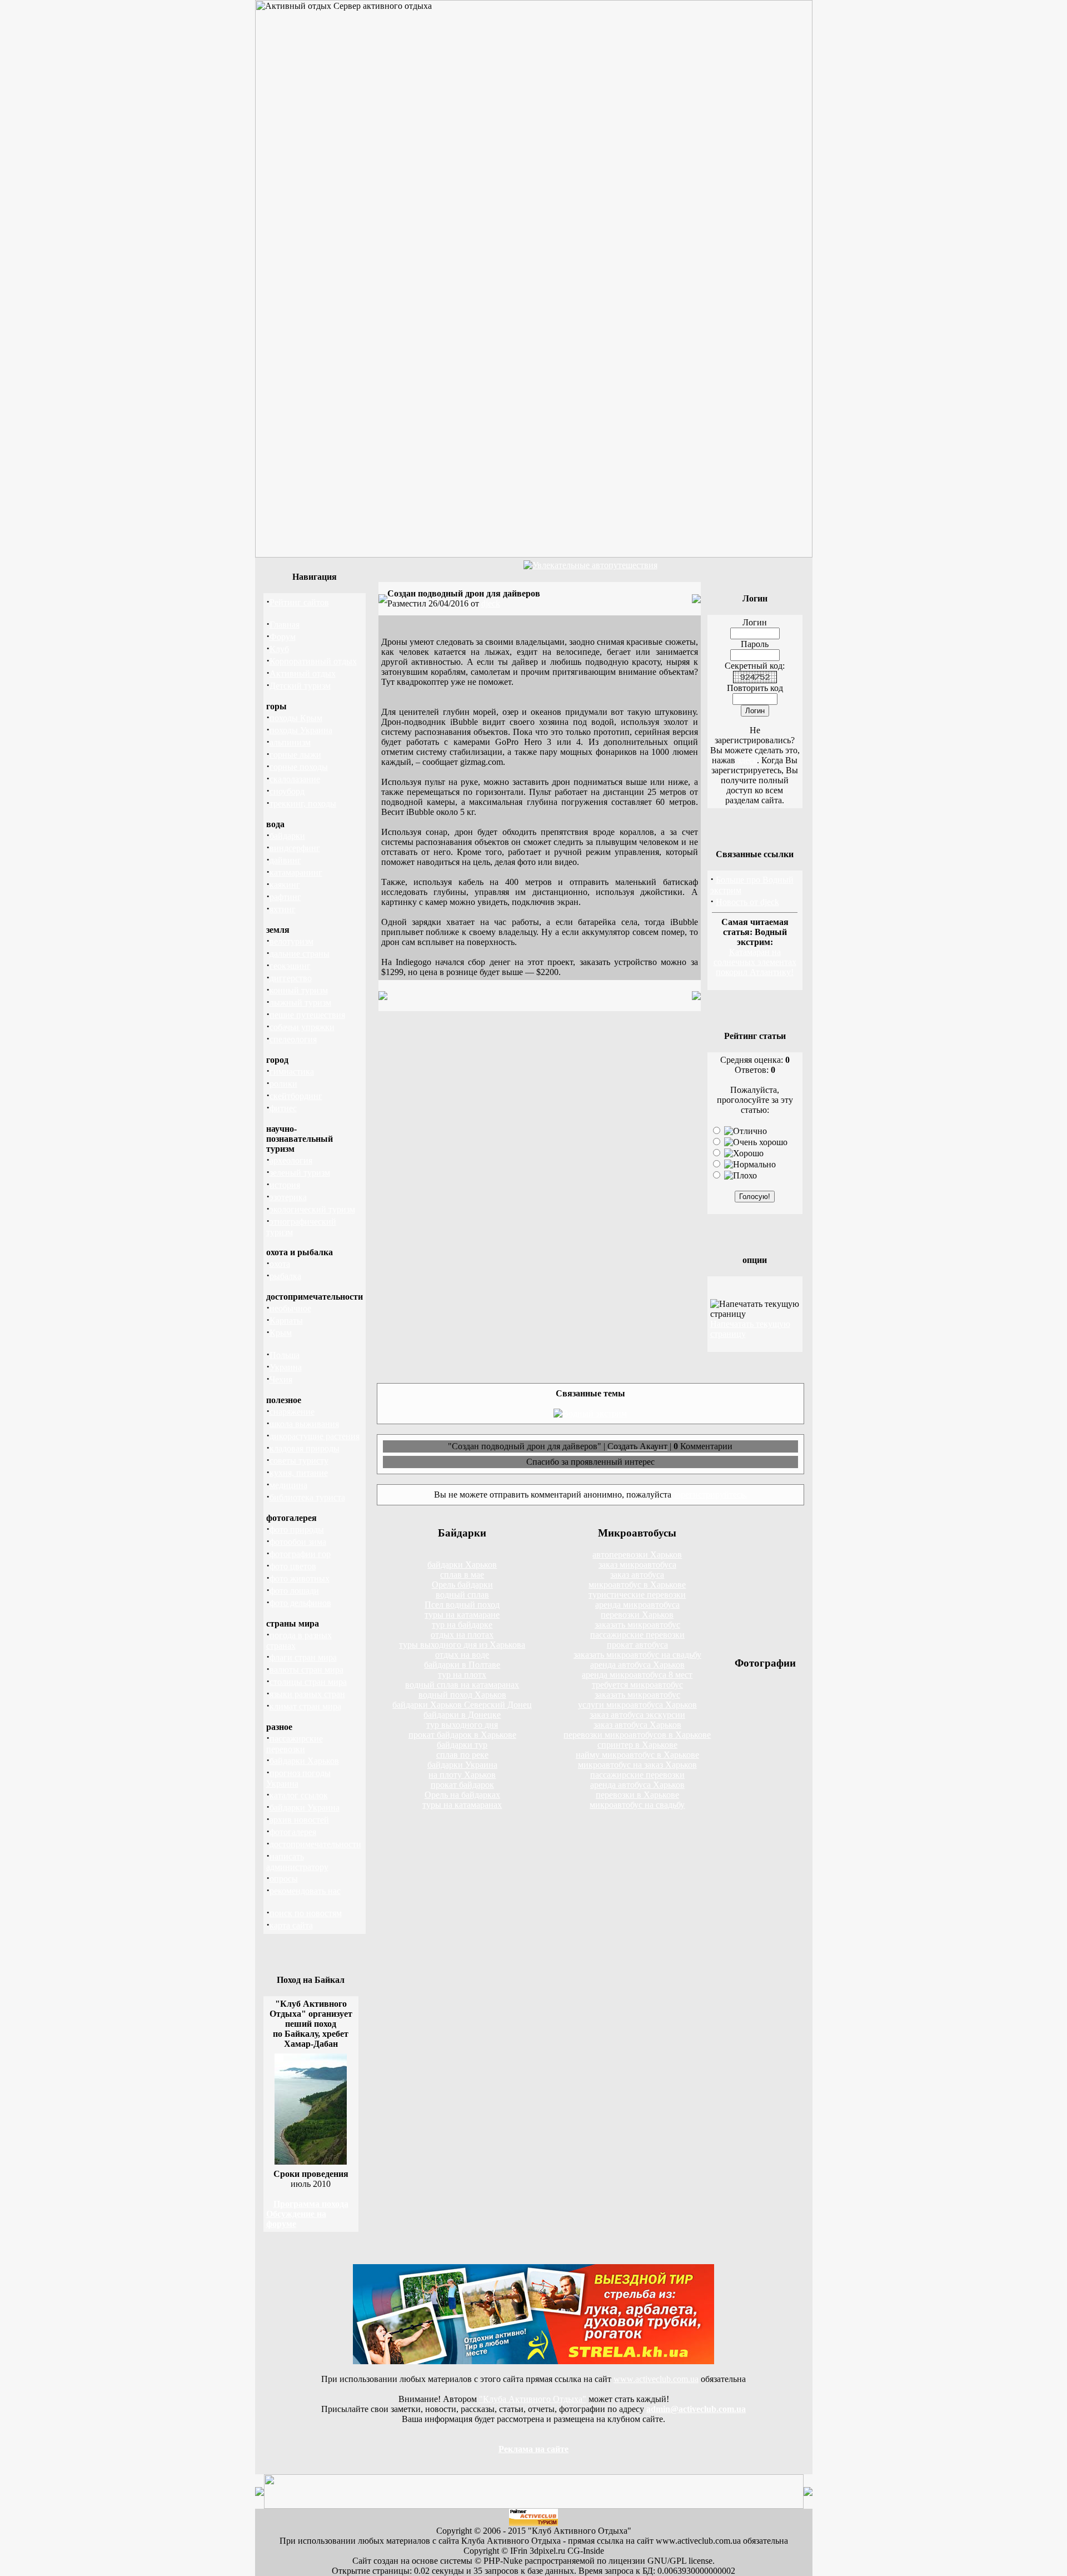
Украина (286, 1367)
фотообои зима (298, 1542)
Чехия (281, 1379)
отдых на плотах (462, 1635)
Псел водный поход (462, 1605)
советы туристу (299, 1461)
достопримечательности (315, 1844)
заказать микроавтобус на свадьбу (637, 1655)
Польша (285, 1355)
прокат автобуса (637, 1645)
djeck (491, 603)
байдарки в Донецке (462, 1715)
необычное (290, 1308)
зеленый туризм (300, 1173)
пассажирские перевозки (637, 1635)
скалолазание (295, 779)
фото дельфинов (300, 1603)
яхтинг (283, 909)
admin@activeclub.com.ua (696, 2409)
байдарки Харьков (304, 1761)
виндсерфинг (295, 848)
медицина (288, 1485)
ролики (283, 1084)
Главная (285, 625)
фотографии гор (300, 1554)
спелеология (293, 1039)
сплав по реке (462, 1755)
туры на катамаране (462, 1615)
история (285, 1185)
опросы (284, 1879)
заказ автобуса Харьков (637, 1725)
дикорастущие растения (315, 1436)
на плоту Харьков (462, 1775)
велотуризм (291, 941)
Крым (281, 1333)
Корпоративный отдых (313, 661)
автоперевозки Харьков (637, 1555)
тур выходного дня (462, 1725)
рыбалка (285, 1276)
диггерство (291, 978)
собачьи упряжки (302, 1027)
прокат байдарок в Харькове (462, 1735)
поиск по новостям (306, 1913)
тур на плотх (462, 1675)
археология (291, 1160)
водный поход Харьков (462, 1695)
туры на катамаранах (462, 1805)
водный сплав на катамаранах (462, 1685)
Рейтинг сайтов (299, 602)
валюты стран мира (306, 1670)
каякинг (285, 885)
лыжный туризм (300, 1003)
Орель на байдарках (462, 1795)
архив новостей (299, 1820)
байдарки (287, 836)
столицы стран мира (308, 1682)
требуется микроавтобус (637, 1685)
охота (280, 1264)
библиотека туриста (307, 1497)
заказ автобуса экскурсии (637, 1715)
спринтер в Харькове (637, 1745)
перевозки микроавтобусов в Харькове (637, 1735)
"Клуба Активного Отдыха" (533, 2399)
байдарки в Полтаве (462, 1665)
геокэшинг (290, 966)
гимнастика (292, 1071)
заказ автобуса (637, 1575)
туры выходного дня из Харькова (462, 1645)
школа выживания (304, 1424)
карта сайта (291, 1925)
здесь (747, 760)
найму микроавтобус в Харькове (637, 1755)
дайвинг (285, 860)
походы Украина (301, 730)
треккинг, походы (303, 804)
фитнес (283, 1108)
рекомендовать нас (305, 1891)
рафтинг (285, 897)
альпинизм (290, 742)
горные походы (299, 767)
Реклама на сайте (533, 2449)
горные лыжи (295, 755)
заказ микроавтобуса (637, 1565)
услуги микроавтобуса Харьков (637, 1705)
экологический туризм (312, 1209)
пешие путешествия (307, 1015)
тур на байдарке (462, 1625)
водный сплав (462, 1595)
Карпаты (286, 1321)
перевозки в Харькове (637, 1795)
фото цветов (293, 1566)
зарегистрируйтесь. (710, 1495)
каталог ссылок (299, 1795)
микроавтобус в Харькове (637, 1585)
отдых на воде (462, 1655)
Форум (283, 637)
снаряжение (292, 1412)
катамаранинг (296, 872)
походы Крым (296, 718)
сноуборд (287, 791)
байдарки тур (462, 1745)
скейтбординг (296, 1096)
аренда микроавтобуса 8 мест (637, 1675)
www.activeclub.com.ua (656, 2379)
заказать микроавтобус (637, 1625)
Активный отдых (303, 673)
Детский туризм (300, 686)
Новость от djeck (747, 902)
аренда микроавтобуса (637, 1605)
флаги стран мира (303, 1657)
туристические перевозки (637, 1595)
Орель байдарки (462, 1585)
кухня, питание (299, 1473)
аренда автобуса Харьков (637, 1665)
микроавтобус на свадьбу (637, 1805)
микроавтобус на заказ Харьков (637, 1765)
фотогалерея (293, 1832)
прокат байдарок (462, 1785)
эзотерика (288, 1197)
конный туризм (299, 990)
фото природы (297, 1530)
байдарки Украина (305, 1807)
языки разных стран (307, 1694)
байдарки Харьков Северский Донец (462, 1705)
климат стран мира (305, 1706)
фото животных (300, 1578)
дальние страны (300, 954)
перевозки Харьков (637, 1615)
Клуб (279, 649)
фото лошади (294, 1591)
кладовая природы (305, 1448)
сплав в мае (462, 1575)
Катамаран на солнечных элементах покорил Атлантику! (755, 962)
